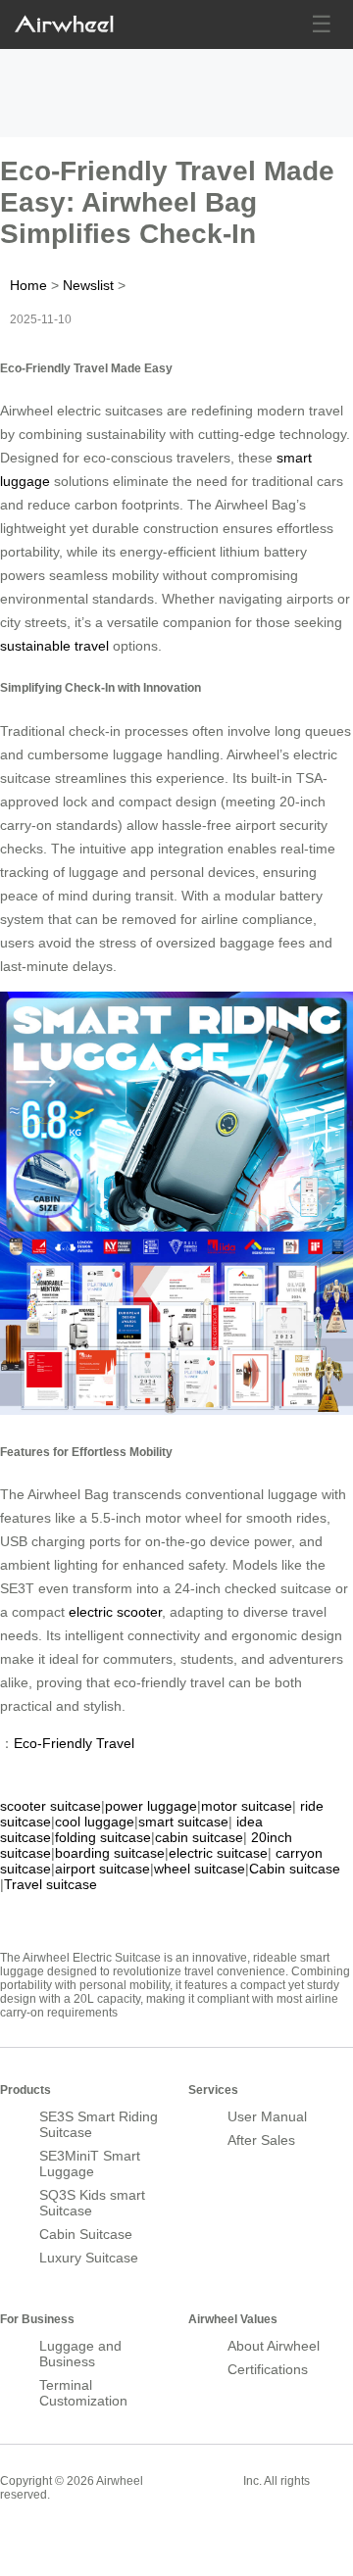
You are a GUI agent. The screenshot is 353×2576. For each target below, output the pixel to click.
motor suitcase (247, 1806)
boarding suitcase (110, 1853)
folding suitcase (103, 1837)
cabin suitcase (199, 1837)
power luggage (151, 1806)
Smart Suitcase (193, 2480)
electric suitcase (218, 1853)
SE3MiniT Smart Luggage (90, 2163)
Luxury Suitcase (89, 2258)
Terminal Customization (83, 2393)
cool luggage (95, 1822)
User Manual (267, 2116)
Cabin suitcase (295, 1869)
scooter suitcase (50, 1806)
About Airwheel (274, 2346)
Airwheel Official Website (76, 2537)
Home (28, 285)
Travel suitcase (50, 1884)
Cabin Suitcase (86, 2234)
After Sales (261, 2140)
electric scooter (115, 1612)
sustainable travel (54, 646)
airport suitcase (102, 1869)
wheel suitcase (200, 1869)
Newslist (88, 285)
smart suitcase (183, 1822)
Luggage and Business (80, 2354)
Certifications (268, 2369)
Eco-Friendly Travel (74, 1743)
